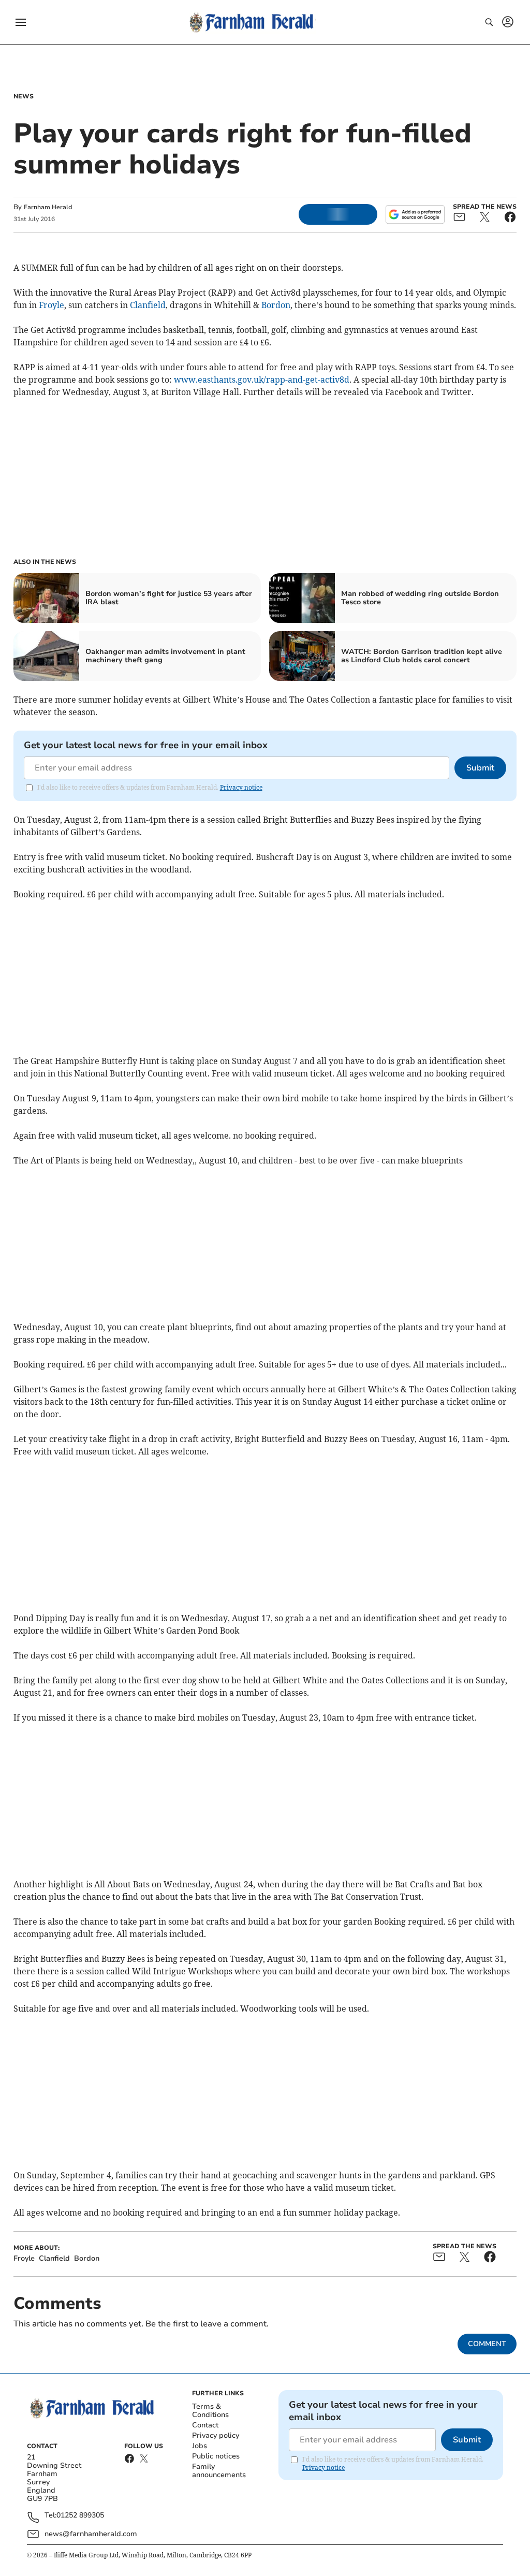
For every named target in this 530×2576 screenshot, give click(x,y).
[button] (21, 22)
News (24, 96)
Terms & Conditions (210, 2411)
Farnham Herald (48, 207)
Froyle (51, 305)
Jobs (200, 2446)
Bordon (276, 305)
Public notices (216, 2456)
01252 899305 (80, 2516)
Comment (487, 2344)
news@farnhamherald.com (91, 2534)
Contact (205, 2425)
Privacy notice (241, 787)
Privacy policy (216, 2435)
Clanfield (148, 305)
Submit (480, 768)
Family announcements (219, 2471)
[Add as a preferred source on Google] (415, 214)
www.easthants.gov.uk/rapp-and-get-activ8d (262, 380)
